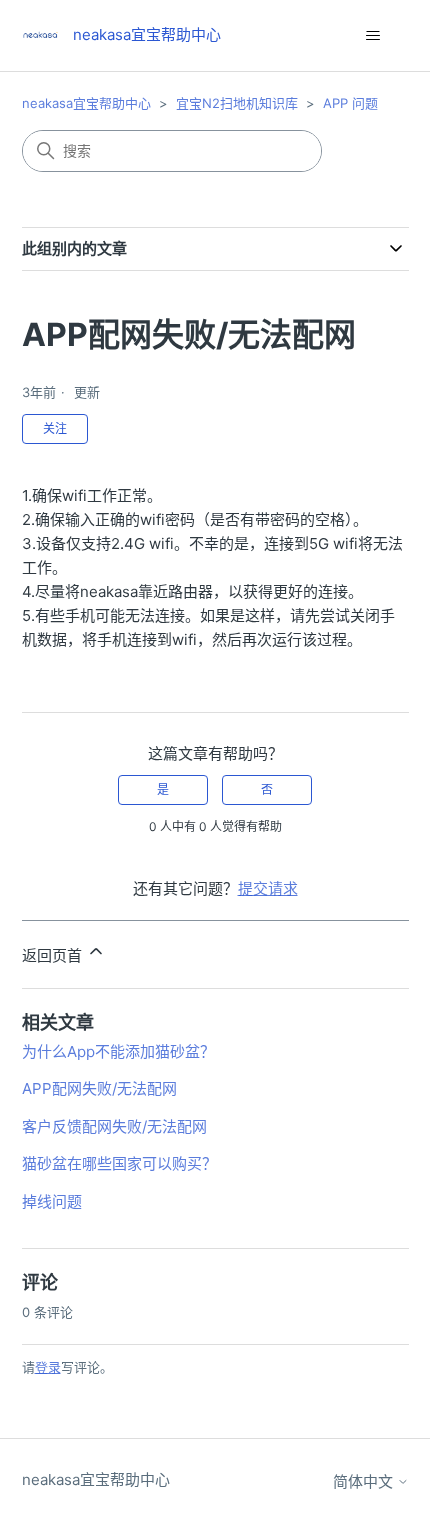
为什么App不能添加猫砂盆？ (118, 1051)
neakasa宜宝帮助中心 (86, 103)
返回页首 (54, 955)
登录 (48, 1367)
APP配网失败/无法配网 (99, 1088)
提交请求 (268, 888)
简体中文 (365, 1481)
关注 (55, 428)
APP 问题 (350, 103)
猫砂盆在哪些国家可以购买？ (119, 1163)
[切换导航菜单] (373, 36)
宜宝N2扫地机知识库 (237, 103)
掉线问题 (52, 1201)
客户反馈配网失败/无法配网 (114, 1126)
